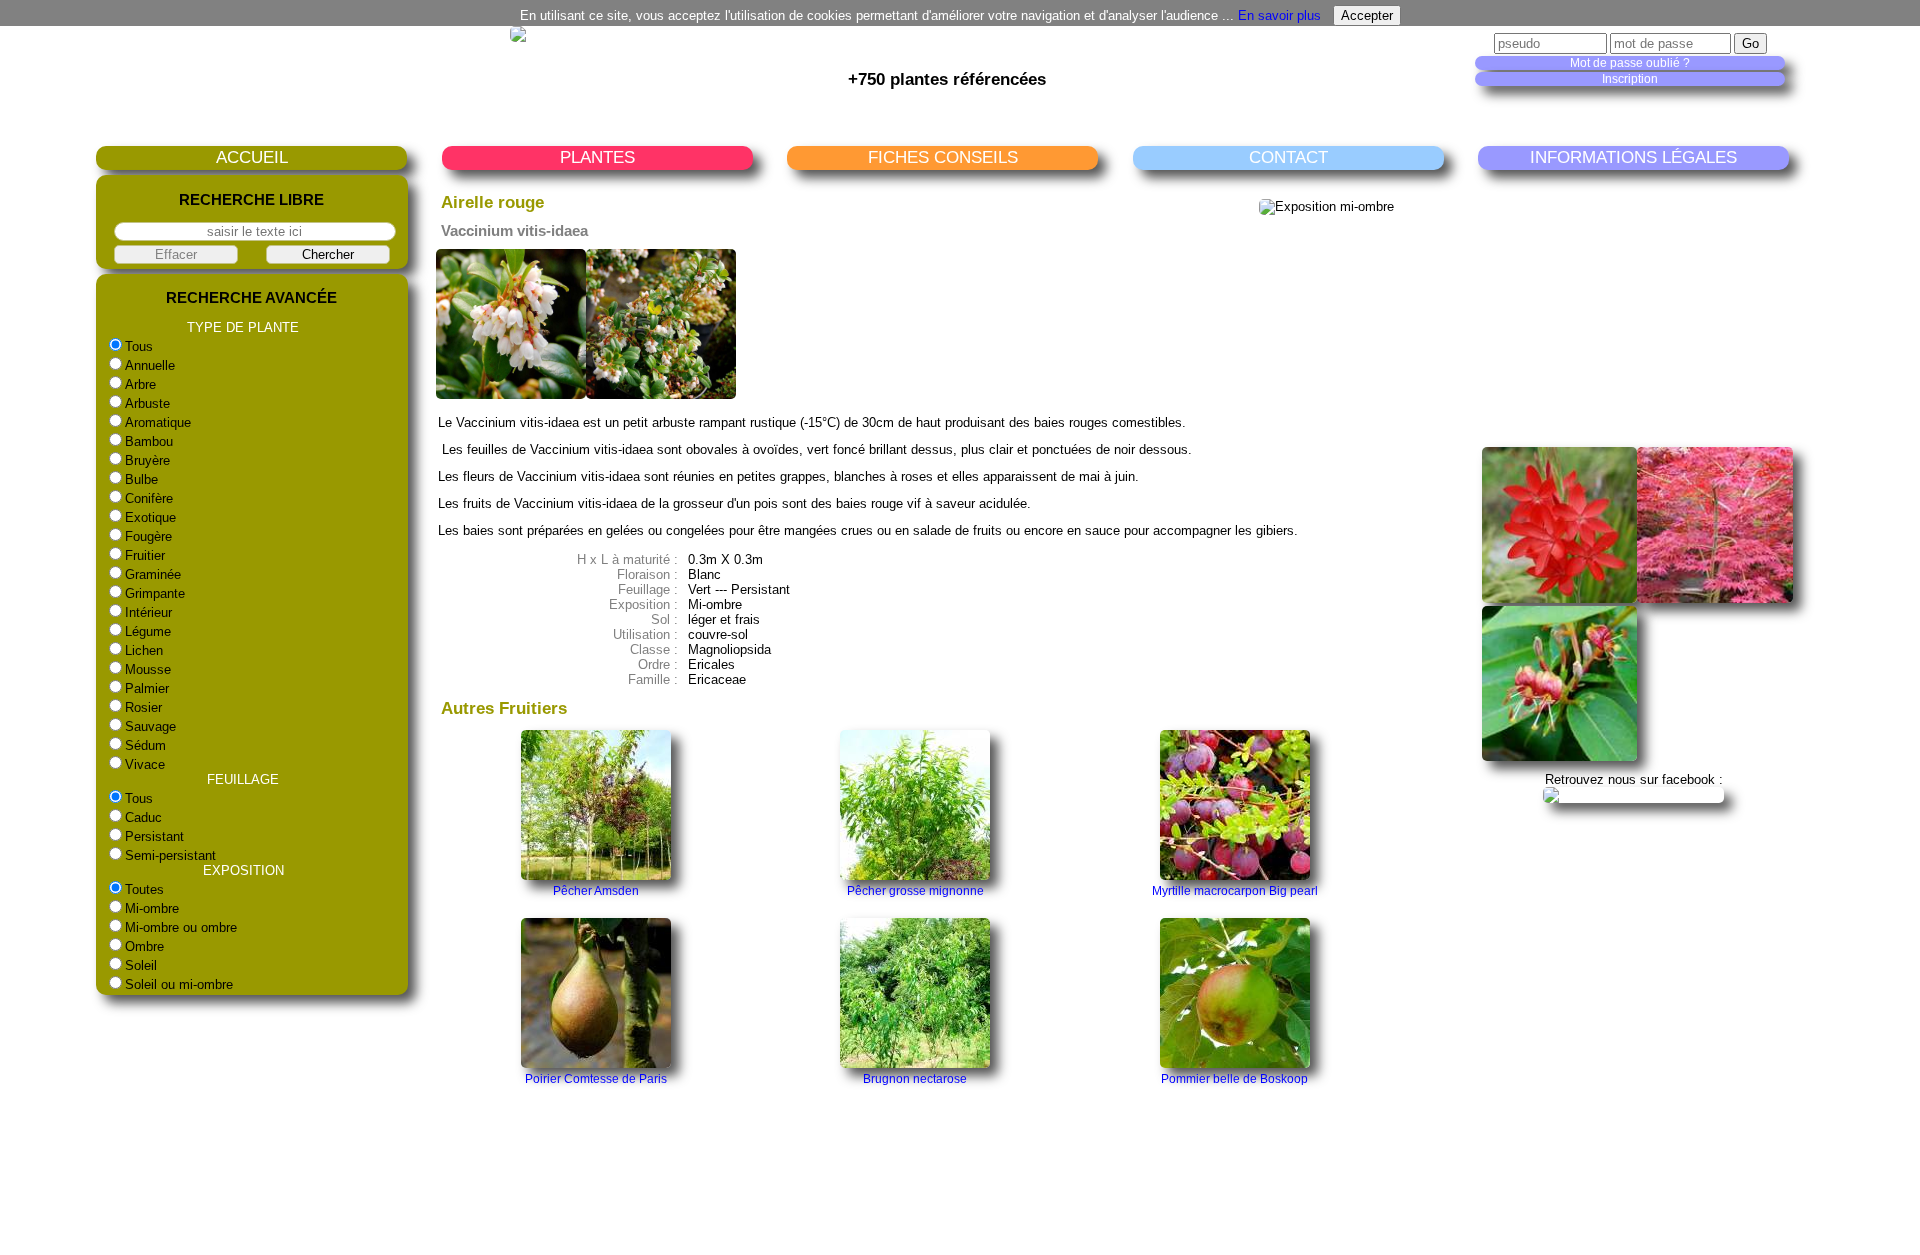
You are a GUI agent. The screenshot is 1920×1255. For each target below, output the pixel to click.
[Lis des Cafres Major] (1560, 598)
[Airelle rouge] (511, 394)
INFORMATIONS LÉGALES (1633, 157)
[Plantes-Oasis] (1633, 794)
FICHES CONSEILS (943, 157)
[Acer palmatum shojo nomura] (1715, 598)
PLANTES (597, 157)
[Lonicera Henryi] (1560, 756)
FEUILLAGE (243, 779)
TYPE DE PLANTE (243, 327)
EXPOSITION (243, 870)
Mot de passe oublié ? (1630, 63)
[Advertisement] (1637, 308)
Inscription (1630, 79)
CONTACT (1288, 157)
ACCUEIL (252, 157)
